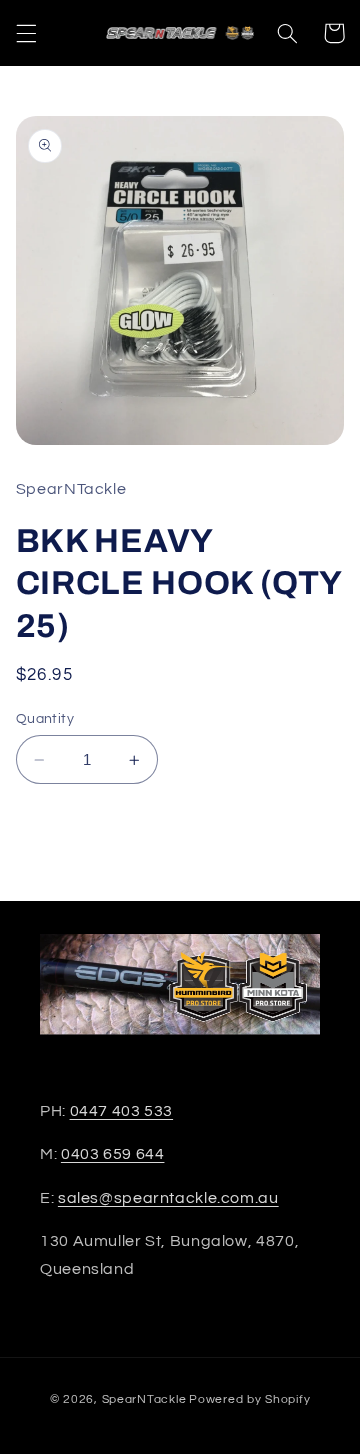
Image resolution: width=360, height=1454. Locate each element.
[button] (26, 33)
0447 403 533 (122, 1111)
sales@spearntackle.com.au (168, 1198)
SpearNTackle (144, 1399)
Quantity (45, 719)
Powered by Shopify (249, 1399)
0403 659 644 (113, 1154)
